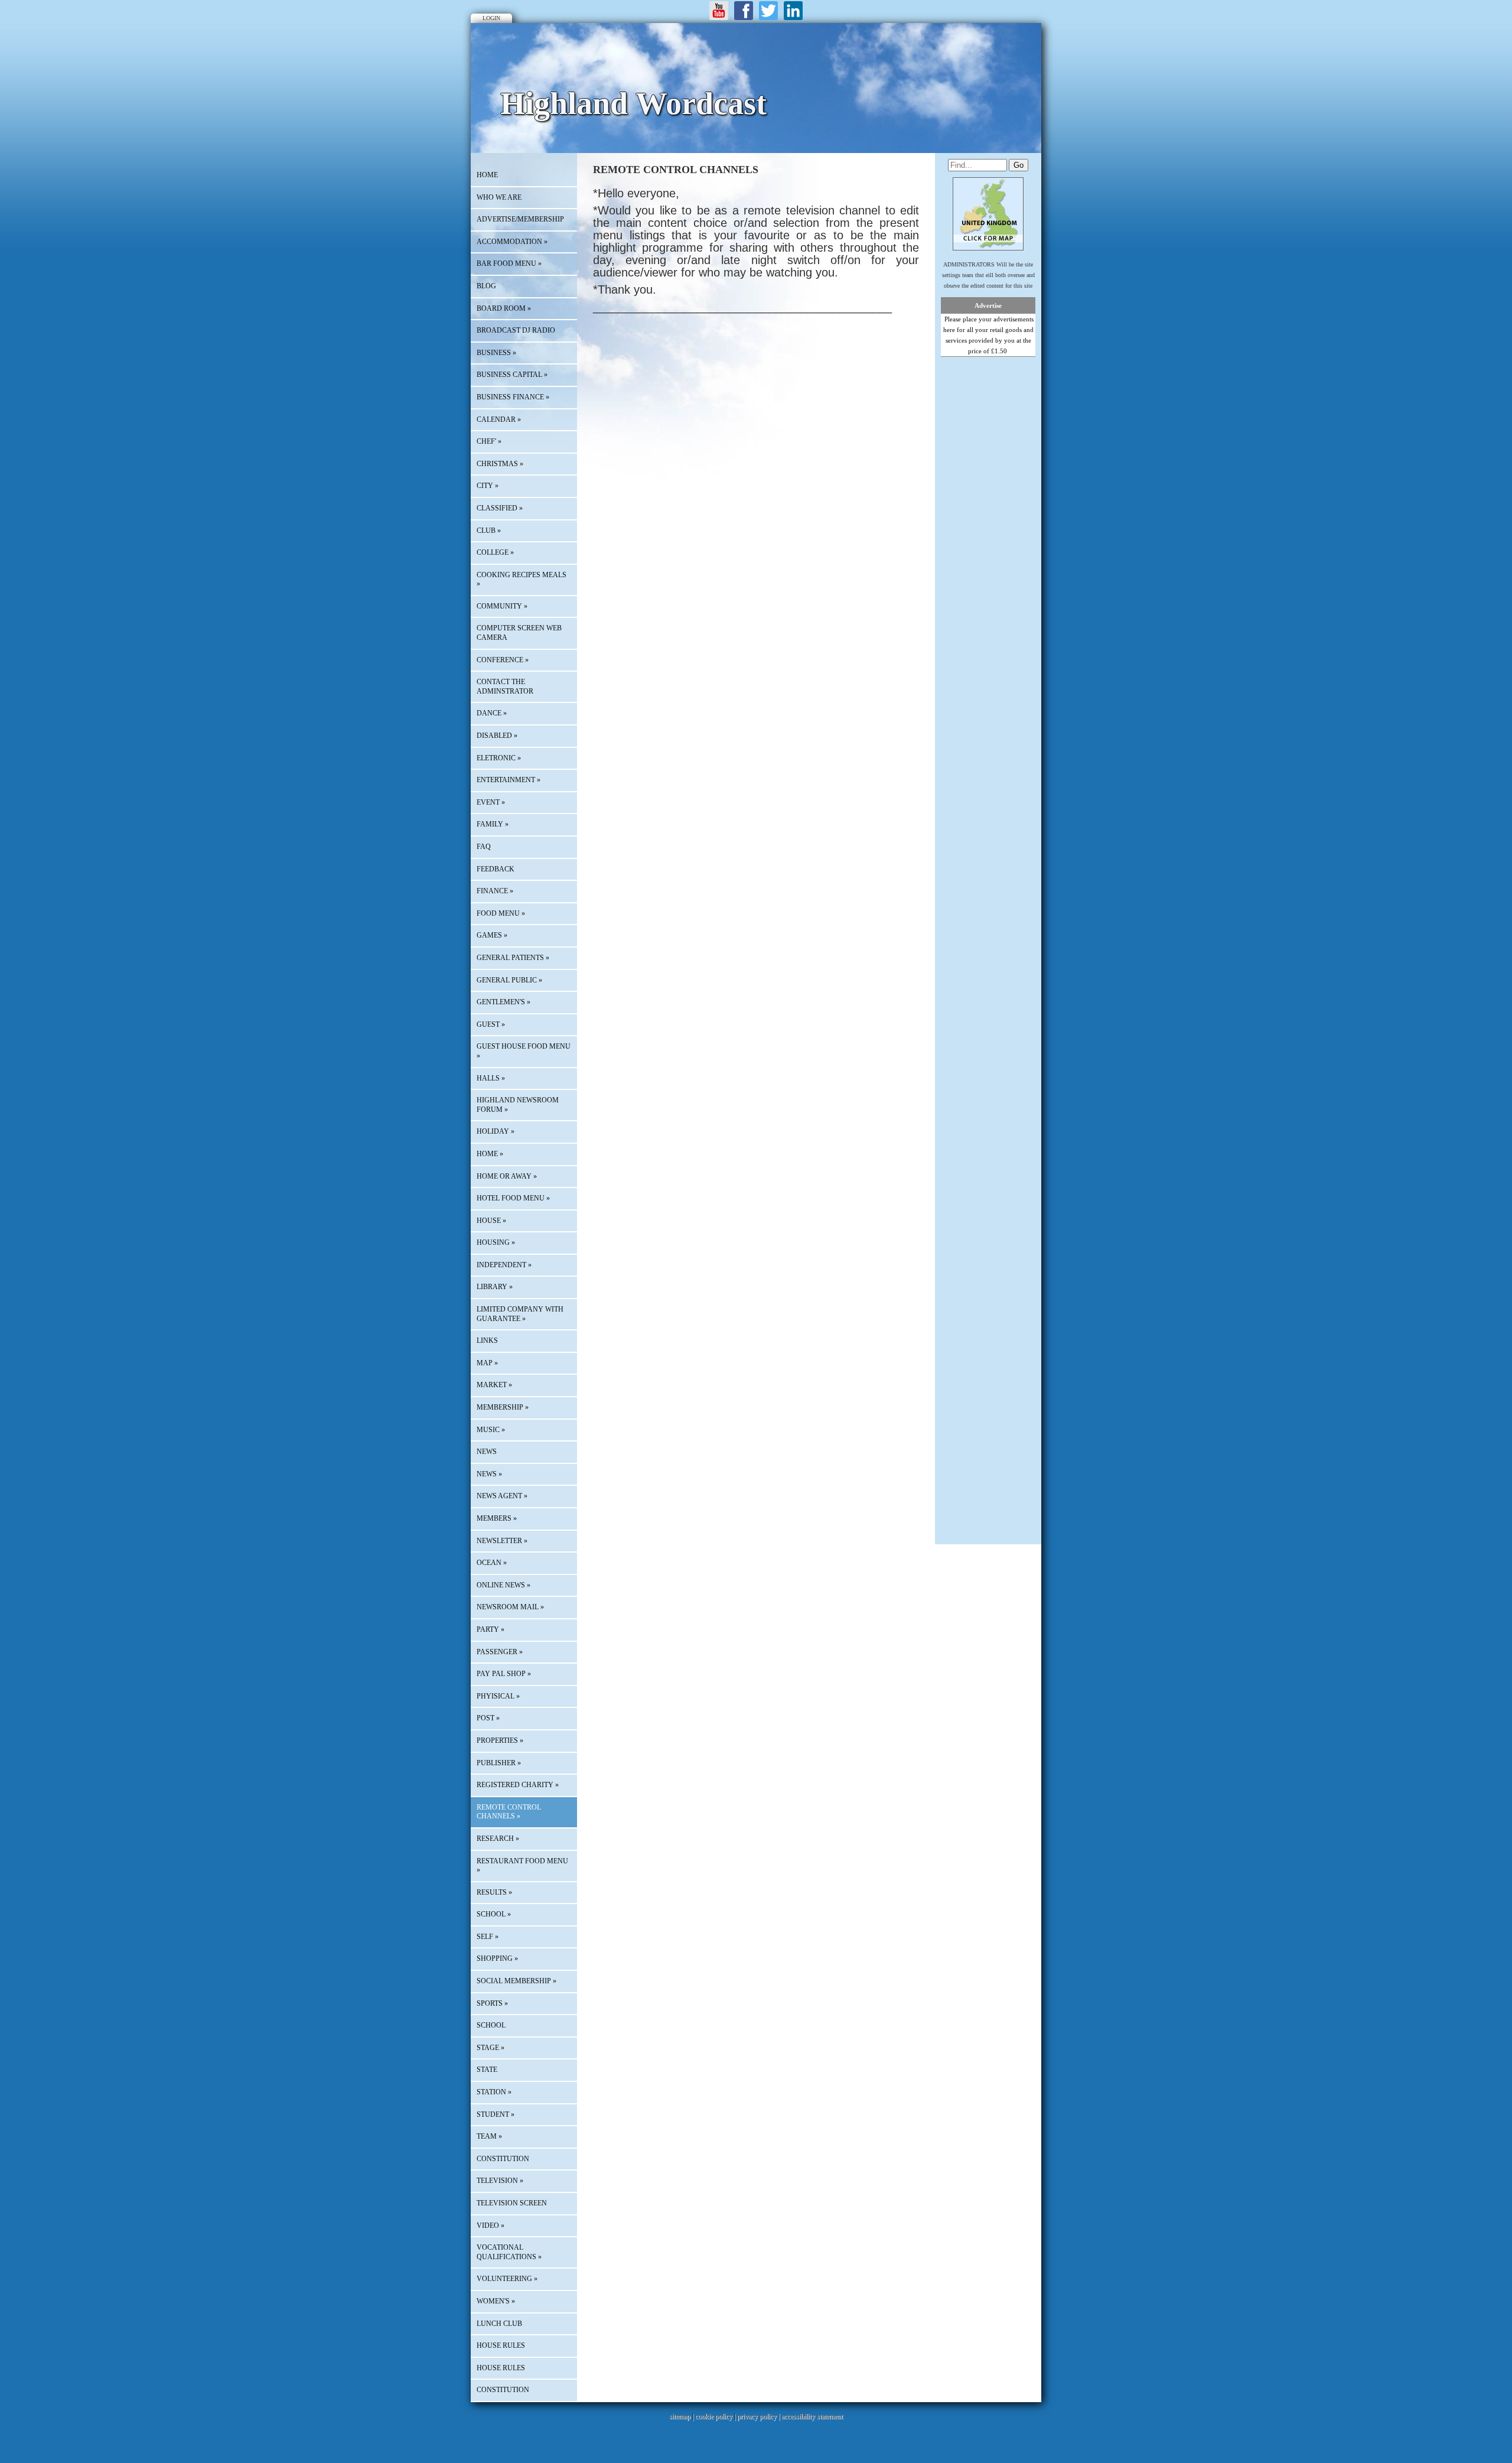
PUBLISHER (499, 1763)
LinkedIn (793, 11)
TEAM (489, 2136)
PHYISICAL (498, 1696)
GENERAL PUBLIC (509, 980)
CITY (488, 486)
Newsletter (502, 1541)
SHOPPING (497, 1958)
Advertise (988, 305)
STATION (494, 2092)
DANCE (492, 713)
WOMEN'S (496, 2301)
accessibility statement (812, 2416)
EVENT (491, 802)
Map (487, 1363)
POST (488, 1718)
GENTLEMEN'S (504, 1002)
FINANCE (495, 891)
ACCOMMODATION (512, 242)
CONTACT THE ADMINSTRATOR (505, 686)
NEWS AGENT (502, 1496)
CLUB (489, 531)
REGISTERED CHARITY (518, 1785)
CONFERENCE (503, 660)
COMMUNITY (502, 606)
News (487, 1452)
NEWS (489, 1474)
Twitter (768, 11)
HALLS (491, 1078)
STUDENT (496, 2114)
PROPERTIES (500, 1740)
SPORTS (492, 2003)
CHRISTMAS (500, 464)
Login (491, 18)
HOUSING (496, 1242)
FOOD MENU (501, 913)
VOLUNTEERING (507, 2279)
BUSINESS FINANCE (513, 397)
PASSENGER (500, 1652)
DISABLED (497, 736)
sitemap (680, 2416)
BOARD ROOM (504, 308)
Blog (486, 286)
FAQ (484, 847)
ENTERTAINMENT (509, 780)
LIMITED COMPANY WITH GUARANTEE (520, 1314)
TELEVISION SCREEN (512, 2203)
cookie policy (714, 2416)
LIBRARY (495, 1287)
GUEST (491, 1024)
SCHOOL (494, 1914)
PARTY (491, 1629)
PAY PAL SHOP (504, 1674)
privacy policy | (759, 2416)
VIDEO (491, 2226)
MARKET (494, 1385)
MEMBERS (497, 1518)
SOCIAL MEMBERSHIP (517, 1981)
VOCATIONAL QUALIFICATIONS (509, 2252)
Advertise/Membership (520, 219)
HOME (487, 175)
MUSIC (491, 1430)
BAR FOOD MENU (509, 263)
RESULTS (494, 1892)
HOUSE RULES (501, 2345)
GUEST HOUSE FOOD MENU (524, 1051)
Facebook (744, 11)
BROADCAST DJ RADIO (516, 330)
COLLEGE (495, 552)
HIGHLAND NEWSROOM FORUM (518, 1105)
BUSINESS (496, 353)
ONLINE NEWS (504, 1585)
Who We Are (499, 197)
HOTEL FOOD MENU (513, 1198)
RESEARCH (498, 1839)
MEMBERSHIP (503, 1407)
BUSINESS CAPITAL (512, 375)
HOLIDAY (496, 1131)
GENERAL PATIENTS (513, 958)
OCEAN (492, 1563)
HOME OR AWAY (507, 1176)
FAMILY (493, 824)
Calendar (499, 419)
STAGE (491, 2048)
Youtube (719, 11)
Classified (500, 508)
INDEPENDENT (504, 1265)
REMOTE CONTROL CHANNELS (509, 1812)
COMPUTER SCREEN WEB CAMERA (519, 633)
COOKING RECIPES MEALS (522, 580)
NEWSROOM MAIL (510, 1607)
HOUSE (491, 1221)
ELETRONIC (499, 758)
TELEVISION (500, 2181)
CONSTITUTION (503, 2159)
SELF (488, 1937)
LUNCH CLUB (499, 2324)
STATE (487, 2070)
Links (487, 1341)
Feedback (496, 869)
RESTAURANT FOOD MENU (522, 1866)
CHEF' (489, 441)
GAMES (492, 935)
